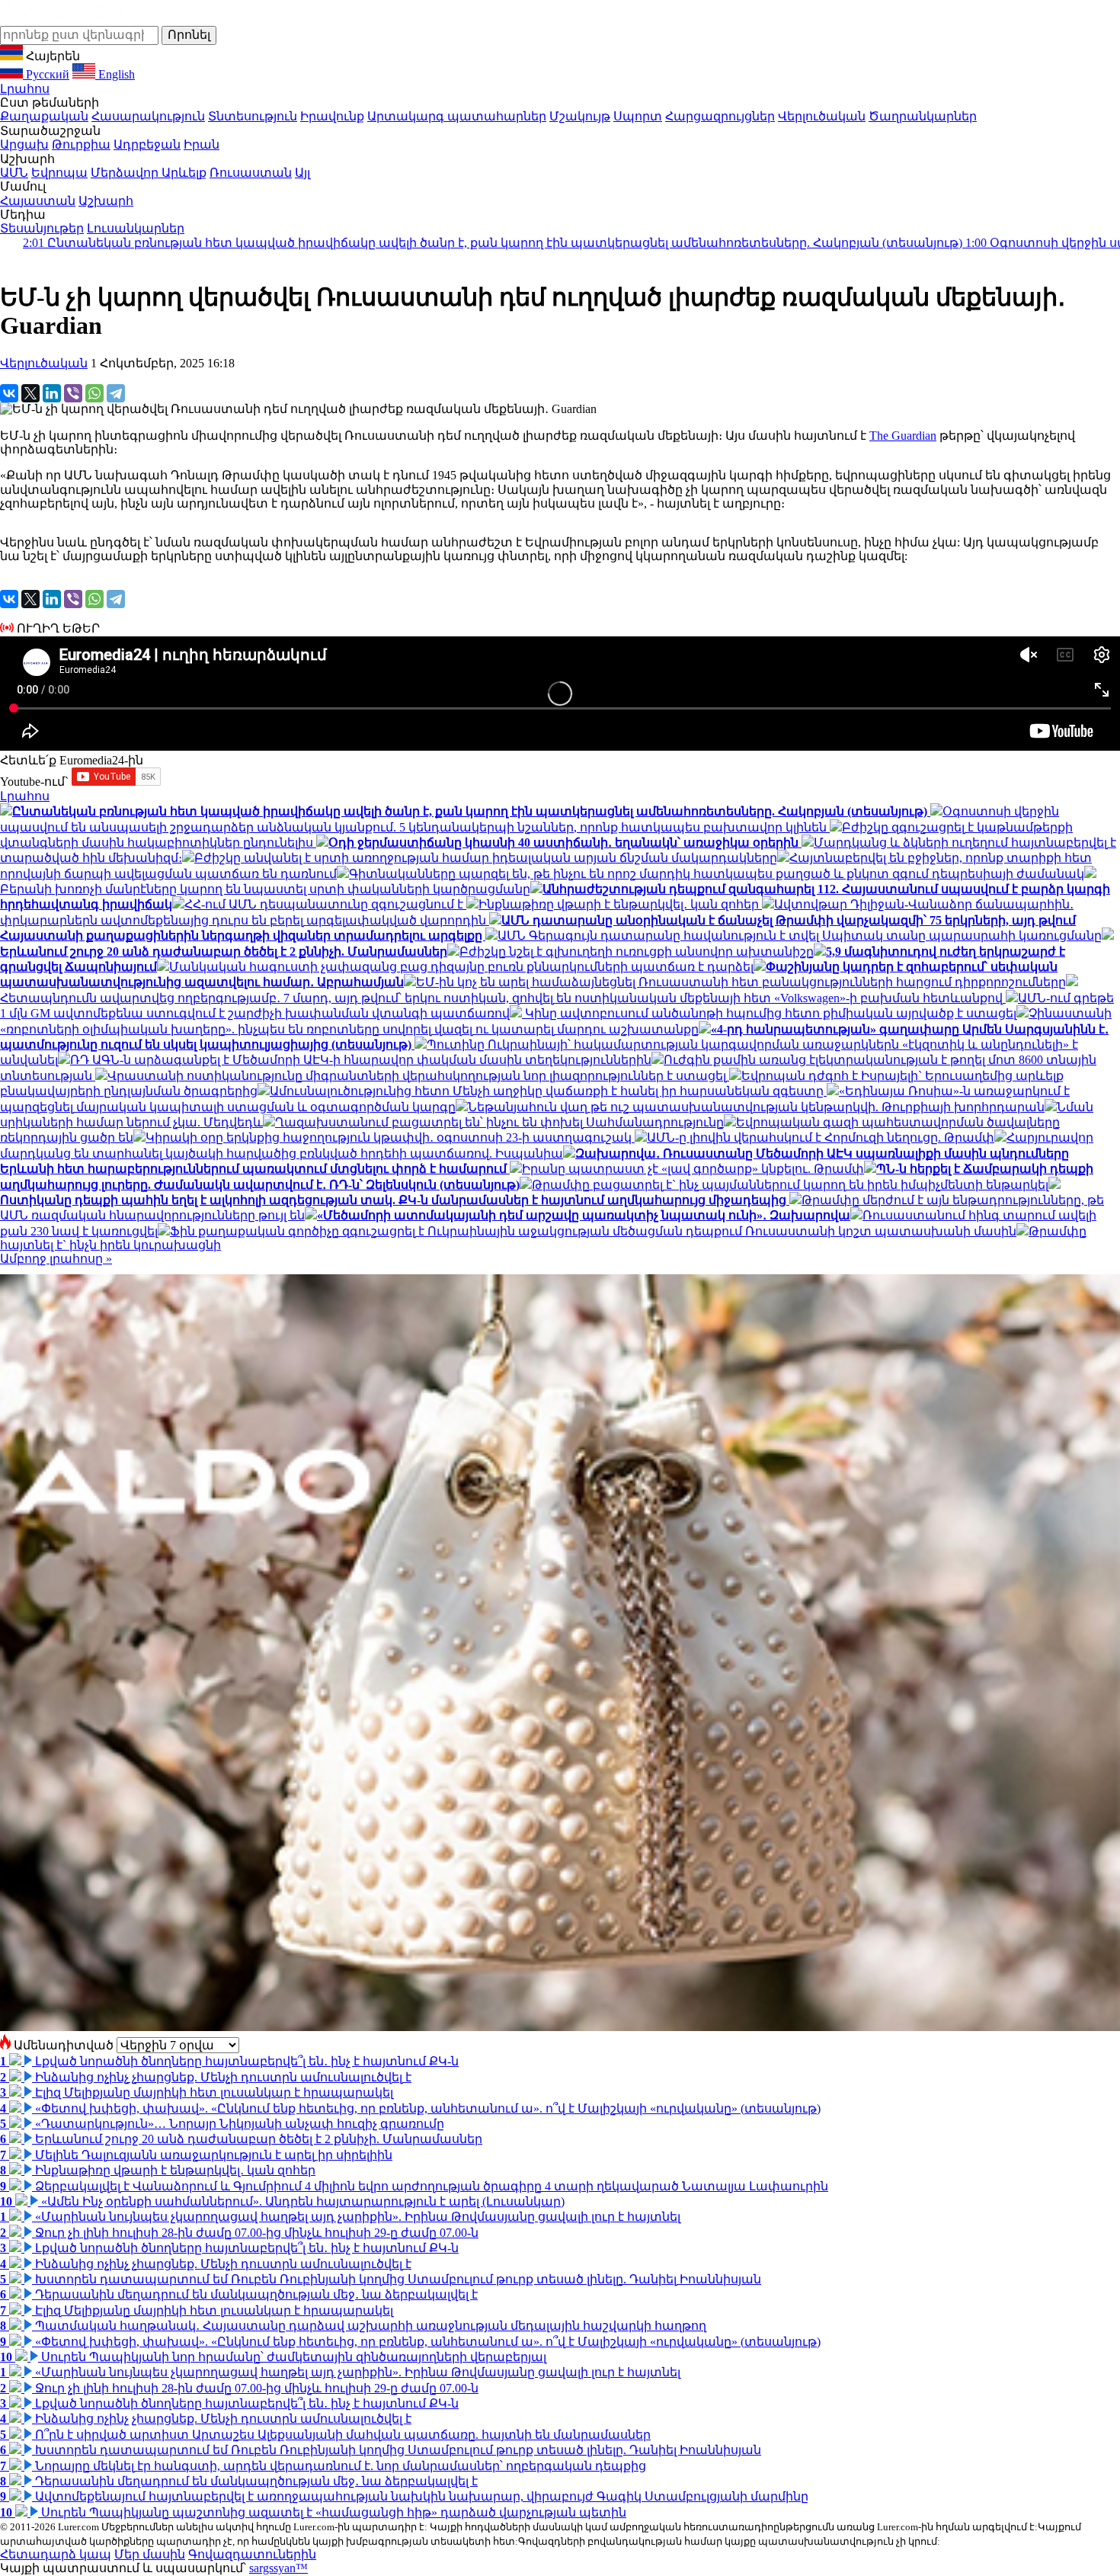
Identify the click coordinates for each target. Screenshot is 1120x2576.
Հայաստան (38, 201)
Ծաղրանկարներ (923, 116)
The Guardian (903, 436)
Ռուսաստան (251, 173)
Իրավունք (332, 116)
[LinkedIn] (52, 393)
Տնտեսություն (253, 116)
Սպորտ (638, 116)
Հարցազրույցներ (720, 116)
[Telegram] (116, 393)
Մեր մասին (150, 2554)
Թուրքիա (81, 144)
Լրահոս (25, 89)
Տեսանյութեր (42, 228)
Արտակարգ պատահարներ (457, 116)
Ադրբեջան (147, 144)
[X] (30, 393)
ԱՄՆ (14, 173)
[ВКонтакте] (9, 393)
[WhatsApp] (94, 393)
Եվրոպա (59, 173)
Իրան (202, 144)
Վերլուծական (822, 116)
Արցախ (24, 144)
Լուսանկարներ (136, 228)
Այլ (302, 173)
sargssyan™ (278, 2568)
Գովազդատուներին (252, 2554)
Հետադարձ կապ (56, 2554)
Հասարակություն (148, 116)
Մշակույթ (580, 116)
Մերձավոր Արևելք (149, 173)
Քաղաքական (44, 116)
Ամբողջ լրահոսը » (56, 1259)
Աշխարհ (106, 201)
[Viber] (73, 393)
